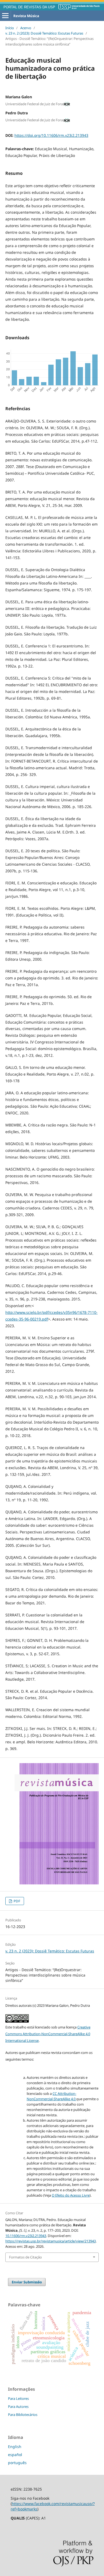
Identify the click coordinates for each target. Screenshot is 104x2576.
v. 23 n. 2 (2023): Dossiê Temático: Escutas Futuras (44, 33)
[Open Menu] (5, 16)
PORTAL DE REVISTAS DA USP (29, 7)
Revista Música (26, 16)
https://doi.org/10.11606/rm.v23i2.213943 (51, 135)
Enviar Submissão (27, 2282)
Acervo (26, 28)
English (15, 2447)
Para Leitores (18, 2398)
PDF (17, 1901)
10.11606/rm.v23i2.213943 (26, 2236)
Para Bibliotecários (23, 2415)
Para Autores (18, 2407)
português (17, 2463)
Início (10, 28)
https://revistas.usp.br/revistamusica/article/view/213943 (51, 2241)
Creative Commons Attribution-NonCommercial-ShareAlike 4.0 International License (48, 2034)
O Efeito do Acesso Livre (71, 2195)
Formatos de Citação (25, 2257)
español (15, 2455)
